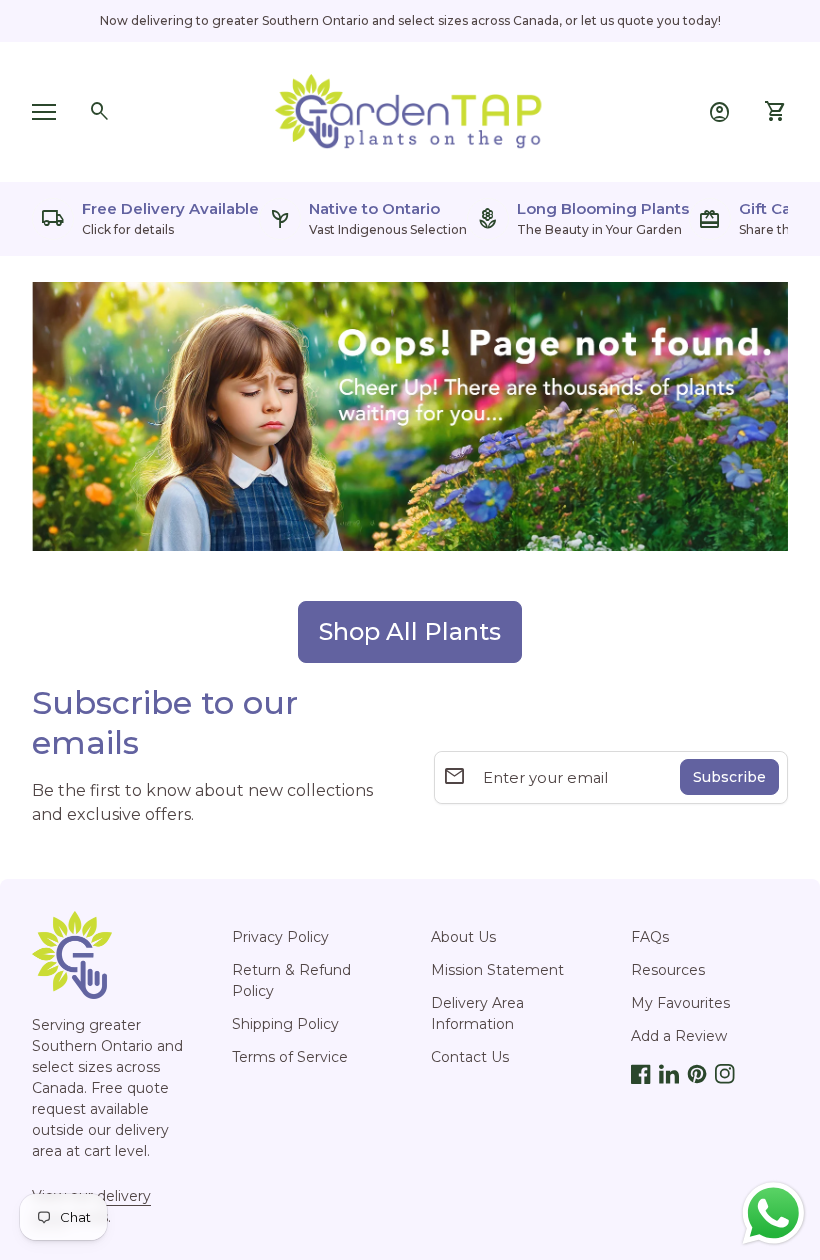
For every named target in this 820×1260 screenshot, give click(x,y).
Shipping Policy (285, 1024)
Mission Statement (497, 970)
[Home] (410, 110)
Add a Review (679, 1036)
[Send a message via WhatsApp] (773, 1213)
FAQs (650, 937)
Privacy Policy (280, 937)
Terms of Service (290, 1057)
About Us (463, 937)
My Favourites (680, 1003)
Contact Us (470, 1057)
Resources (668, 970)
